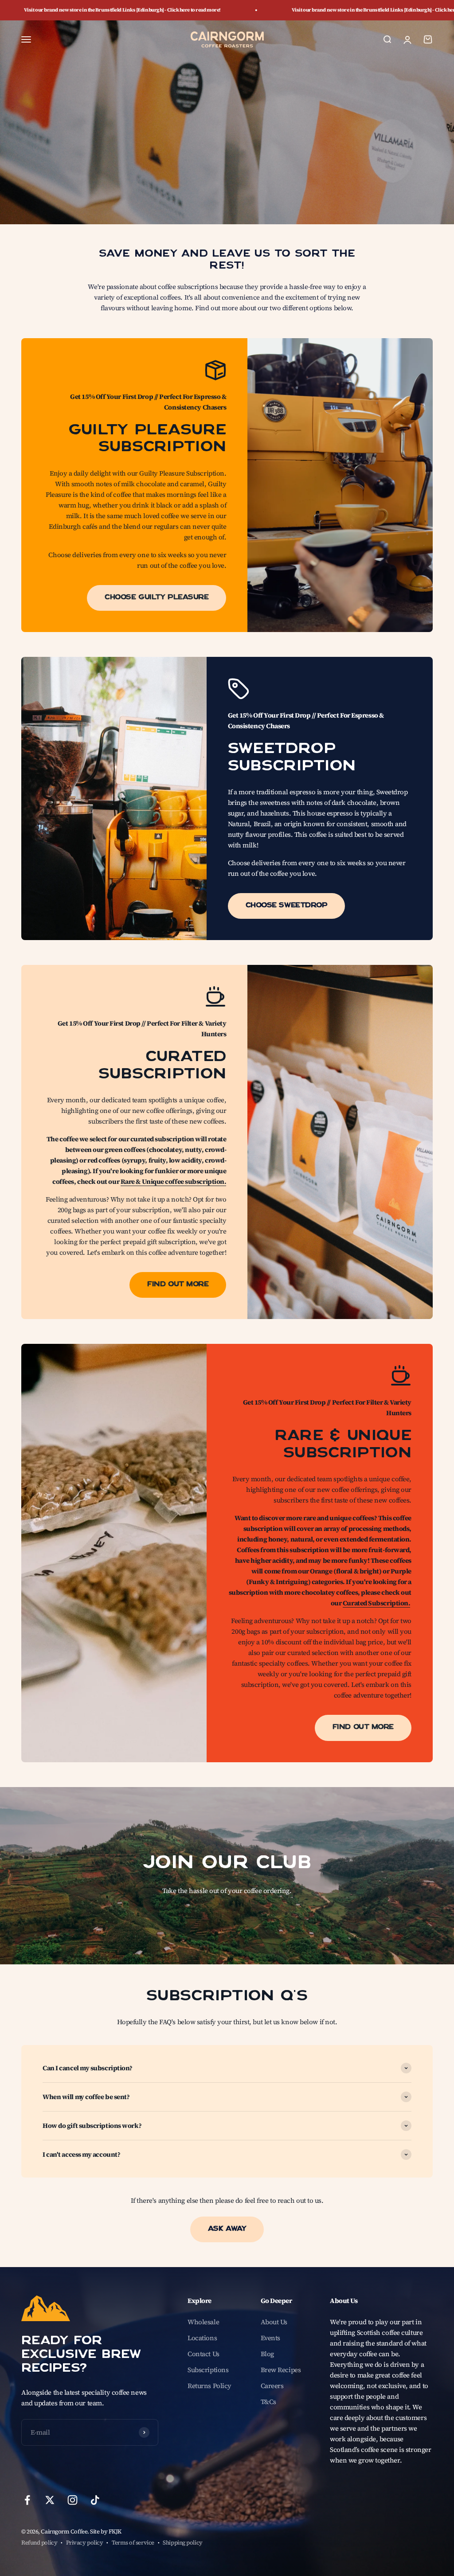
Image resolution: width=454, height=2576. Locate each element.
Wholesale (203, 2322)
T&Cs (268, 2402)
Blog (267, 2354)
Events (270, 2338)
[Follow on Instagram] (72, 2500)
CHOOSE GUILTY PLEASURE (157, 598)
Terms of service (133, 2543)
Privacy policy (85, 2543)
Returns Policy (209, 2386)
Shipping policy (182, 2543)
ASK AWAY (227, 2229)
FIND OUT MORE (178, 1285)
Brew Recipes (281, 2370)
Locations (202, 2338)
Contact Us (204, 2354)
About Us (274, 2322)
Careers (272, 2386)
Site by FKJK (106, 2531)
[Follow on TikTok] (95, 2500)
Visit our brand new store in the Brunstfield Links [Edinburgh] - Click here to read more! (305, 10)
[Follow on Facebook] (27, 2500)
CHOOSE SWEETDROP (287, 906)
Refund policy (39, 2543)
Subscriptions (208, 2370)
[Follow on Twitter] (50, 2500)
